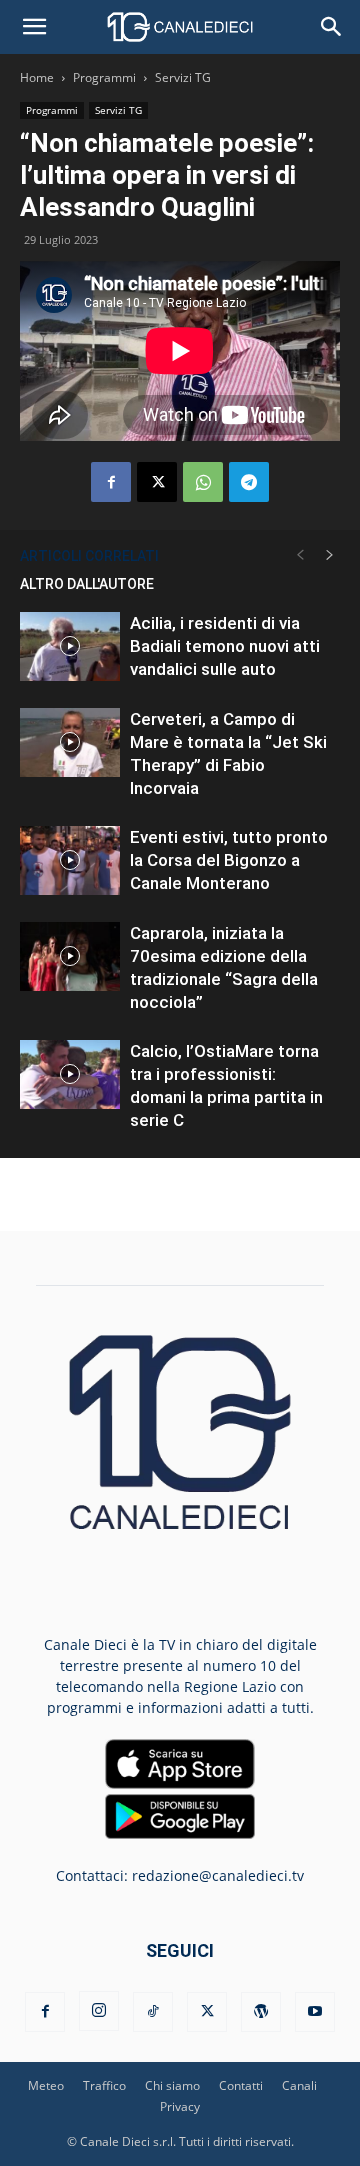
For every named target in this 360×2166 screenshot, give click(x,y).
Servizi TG (183, 77)
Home (37, 77)
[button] (34, 27)
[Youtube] (315, 2012)
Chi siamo (172, 2085)
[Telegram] (249, 482)
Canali (299, 2085)
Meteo (46, 2085)
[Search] (332, 27)
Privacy (180, 2106)
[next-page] (330, 555)
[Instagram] (99, 2011)
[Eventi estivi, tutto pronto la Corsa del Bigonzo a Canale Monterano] (70, 860)
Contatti (241, 2085)
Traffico (104, 2085)
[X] (157, 482)
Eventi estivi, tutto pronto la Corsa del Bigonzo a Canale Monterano (229, 860)
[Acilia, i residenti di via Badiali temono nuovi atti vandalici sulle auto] (70, 646)
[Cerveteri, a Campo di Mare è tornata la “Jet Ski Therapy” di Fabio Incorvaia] (70, 742)
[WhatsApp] (203, 482)
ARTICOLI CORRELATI (89, 556)
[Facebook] (111, 482)
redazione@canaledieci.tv (218, 1875)
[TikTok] (153, 2012)
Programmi (104, 77)
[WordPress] (261, 2012)
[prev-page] (300, 555)
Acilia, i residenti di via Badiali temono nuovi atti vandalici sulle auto (225, 646)
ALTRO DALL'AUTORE (87, 584)
